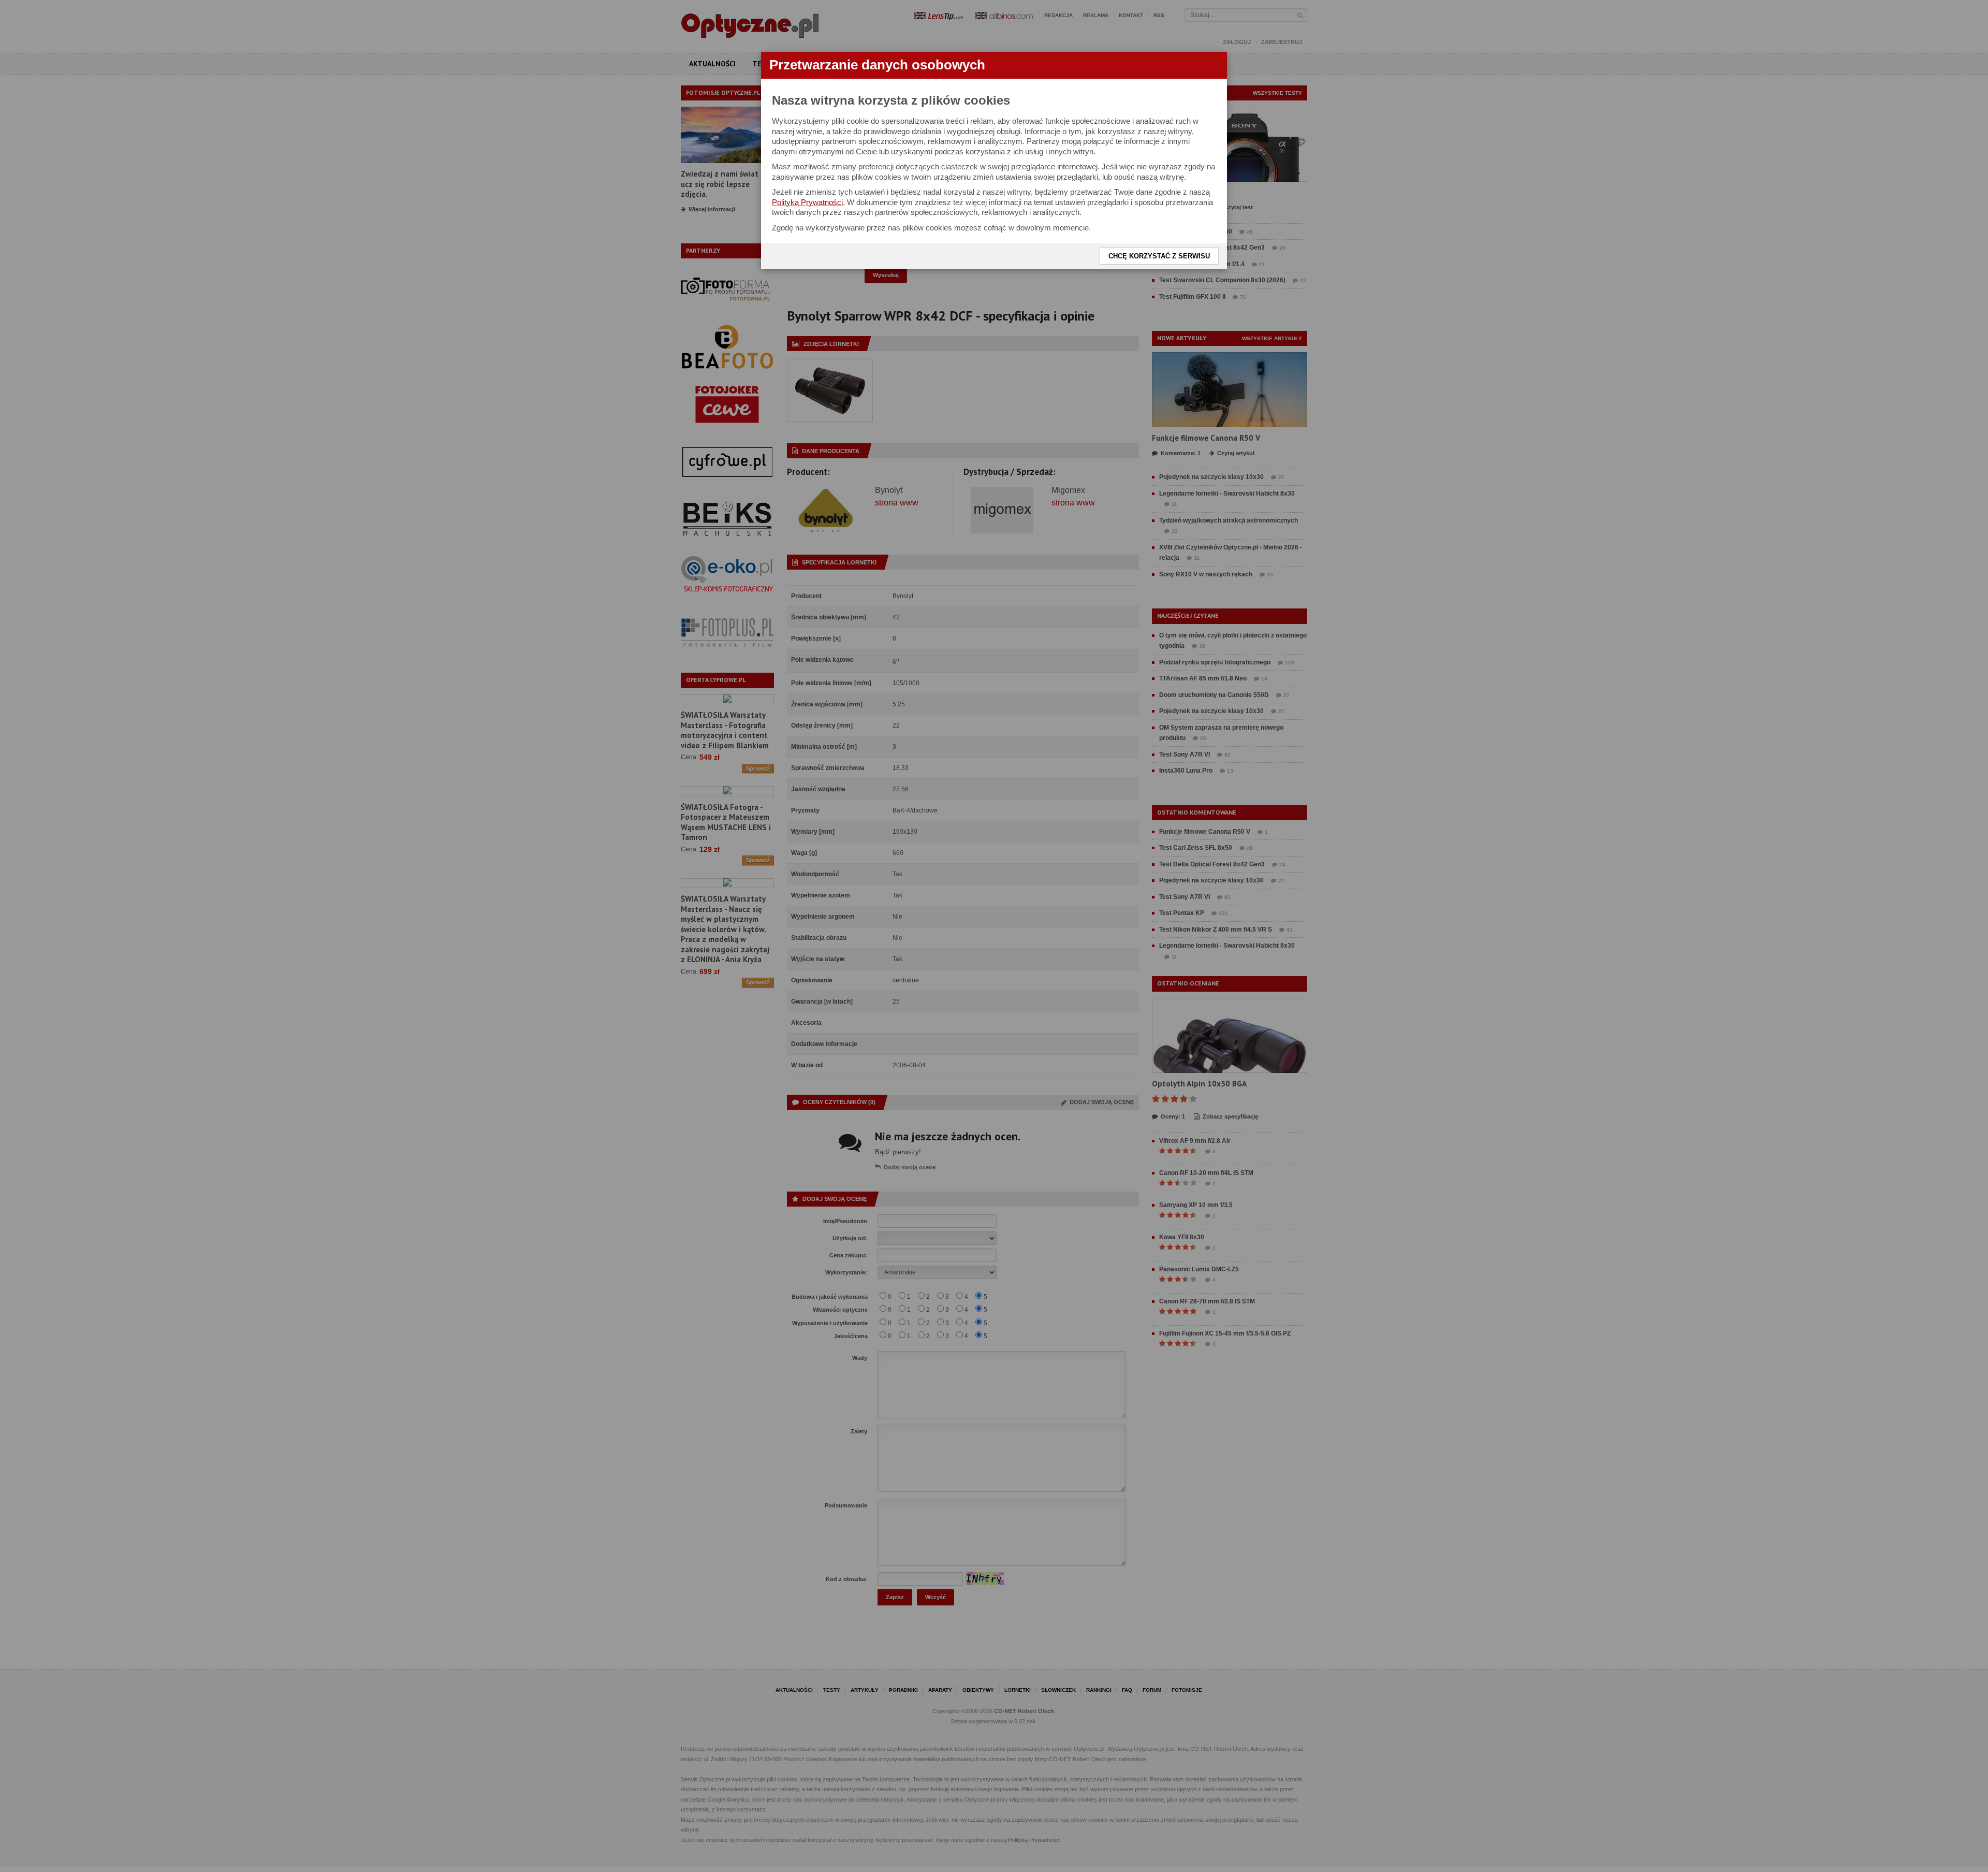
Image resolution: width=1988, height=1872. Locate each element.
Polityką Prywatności (807, 202)
